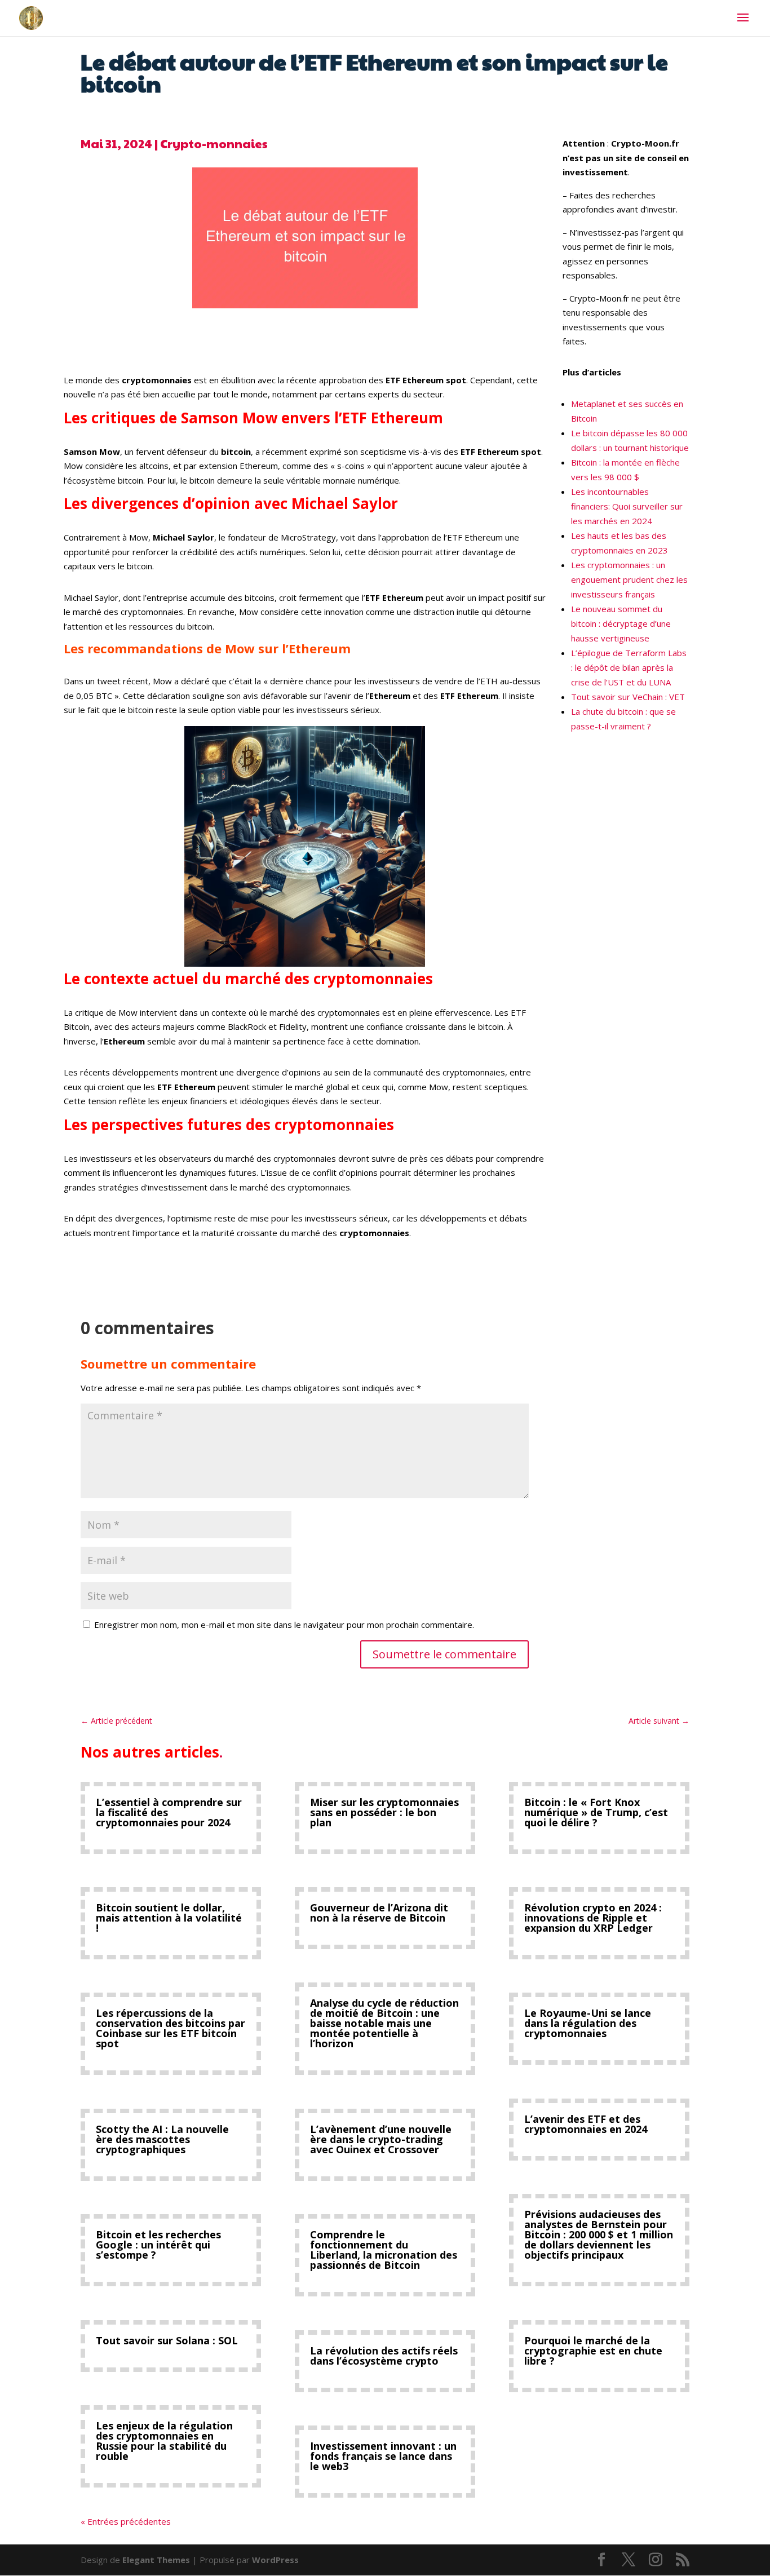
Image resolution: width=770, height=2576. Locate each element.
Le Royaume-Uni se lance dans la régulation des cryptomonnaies (588, 2023)
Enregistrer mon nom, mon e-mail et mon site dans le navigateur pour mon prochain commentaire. (284, 1625)
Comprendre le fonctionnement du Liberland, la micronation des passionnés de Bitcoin (384, 2250)
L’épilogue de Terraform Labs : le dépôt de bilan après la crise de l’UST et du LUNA (629, 667)
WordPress (275, 2560)
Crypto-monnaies (214, 143)
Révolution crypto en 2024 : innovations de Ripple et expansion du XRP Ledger (593, 1918)
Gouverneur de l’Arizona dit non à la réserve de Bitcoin (379, 1913)
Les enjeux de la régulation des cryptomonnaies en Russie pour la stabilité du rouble (164, 2441)
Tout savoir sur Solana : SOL (167, 2340)
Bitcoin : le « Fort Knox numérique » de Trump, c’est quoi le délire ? (596, 1812)
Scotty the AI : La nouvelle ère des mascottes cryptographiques (162, 2139)
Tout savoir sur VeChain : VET (628, 697)
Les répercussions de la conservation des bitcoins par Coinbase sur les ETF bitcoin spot (171, 2028)
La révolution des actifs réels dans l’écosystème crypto (384, 2356)
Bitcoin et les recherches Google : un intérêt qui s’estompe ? (158, 2245)
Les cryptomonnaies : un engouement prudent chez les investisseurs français (629, 579)
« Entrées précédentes (126, 2521)
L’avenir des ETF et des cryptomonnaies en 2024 (586, 2124)
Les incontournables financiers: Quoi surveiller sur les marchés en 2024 (627, 506)
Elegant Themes (156, 2560)
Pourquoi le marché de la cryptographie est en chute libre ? (593, 2351)
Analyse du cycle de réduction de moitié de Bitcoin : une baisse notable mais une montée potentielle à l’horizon (384, 2023)
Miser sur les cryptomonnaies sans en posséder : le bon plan (384, 1812)
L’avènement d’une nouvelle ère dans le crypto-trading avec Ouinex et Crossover (381, 2139)
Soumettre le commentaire (444, 1654)
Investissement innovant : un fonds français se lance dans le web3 (383, 2456)
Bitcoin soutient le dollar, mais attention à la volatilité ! (169, 1918)
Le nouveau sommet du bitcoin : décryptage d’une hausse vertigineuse (621, 623)
